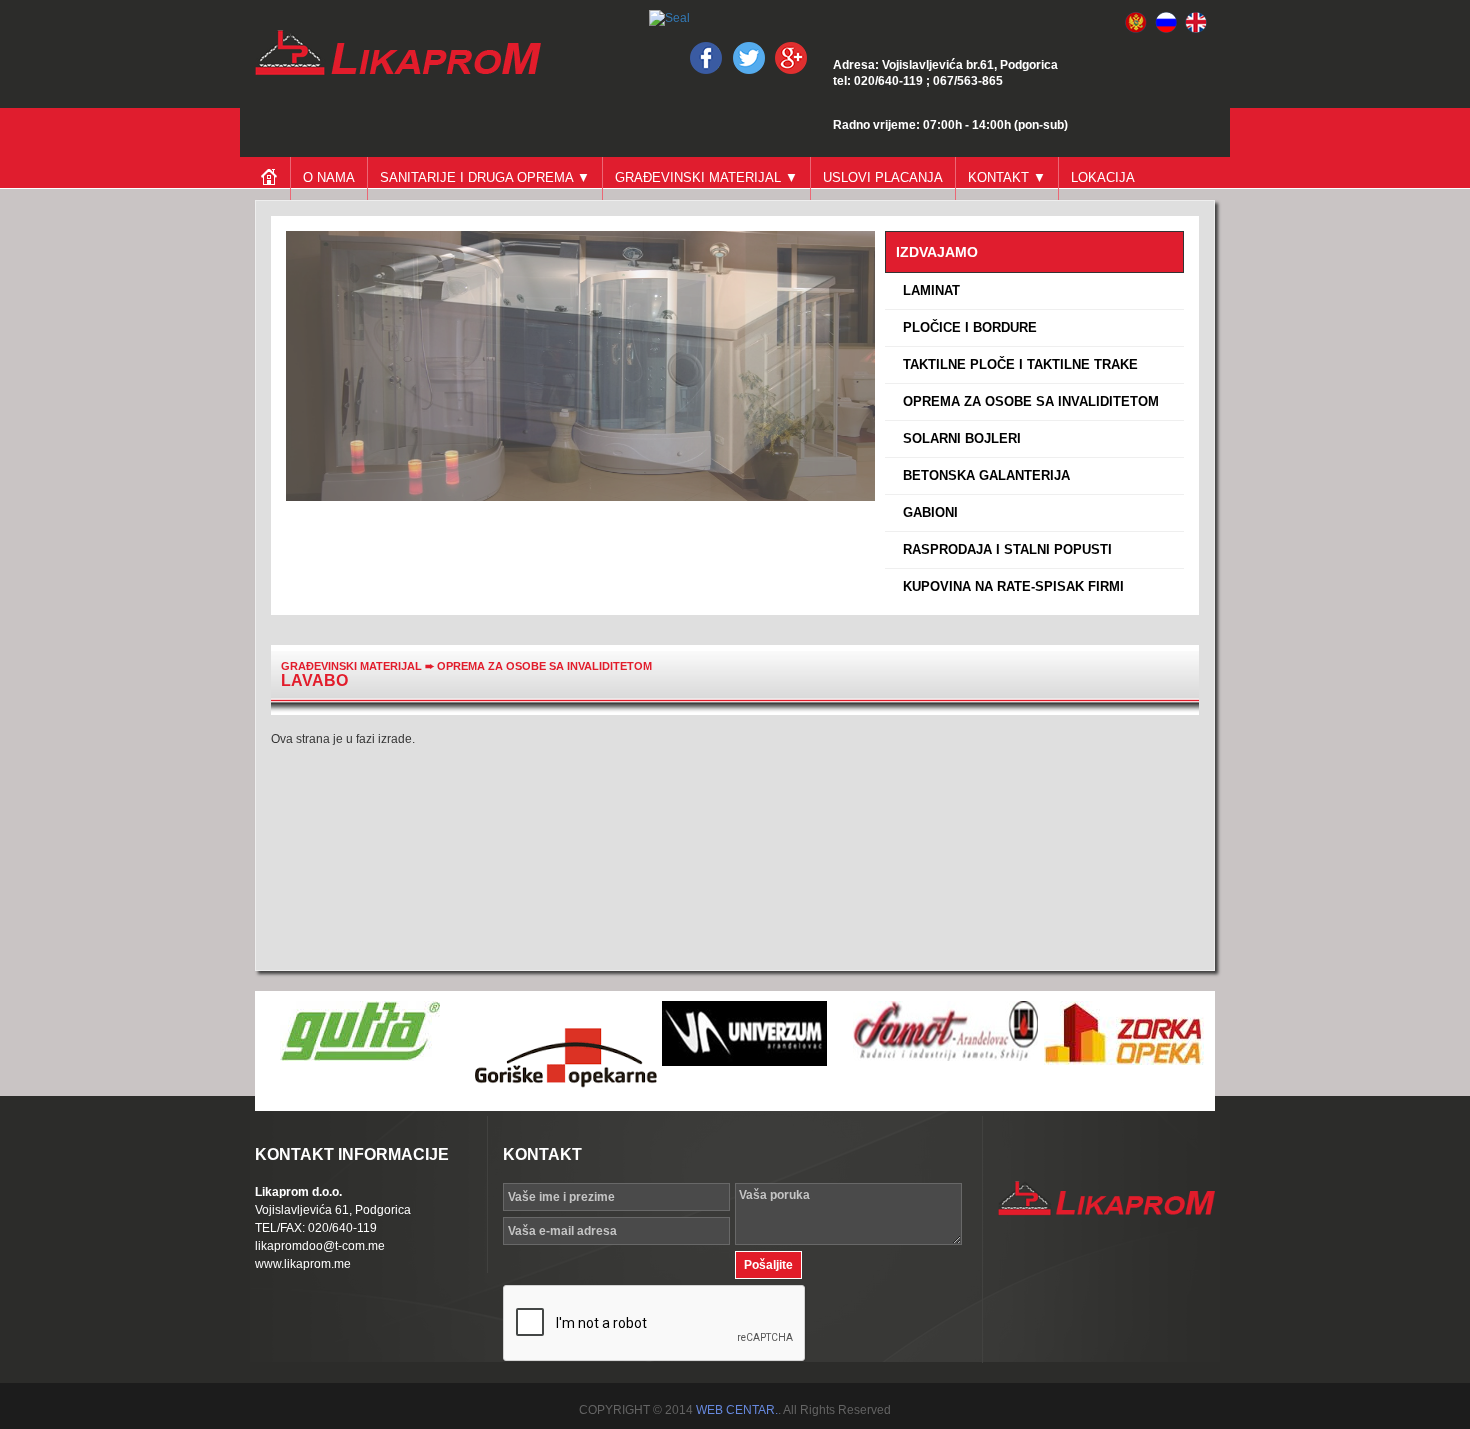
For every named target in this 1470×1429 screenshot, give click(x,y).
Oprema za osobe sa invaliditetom (544, 666)
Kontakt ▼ (1007, 177)
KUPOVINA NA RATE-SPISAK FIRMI (1009, 586)
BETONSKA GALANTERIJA (982, 475)
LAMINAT (927, 290)
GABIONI (926, 512)
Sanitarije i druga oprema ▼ (485, 177)
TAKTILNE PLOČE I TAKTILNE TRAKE (1016, 364)
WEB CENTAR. (737, 1410)
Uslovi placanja (883, 177)
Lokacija (1103, 177)
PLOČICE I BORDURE (966, 327)
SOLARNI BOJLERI (958, 438)
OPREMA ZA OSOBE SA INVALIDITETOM (1027, 401)
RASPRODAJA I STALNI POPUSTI (1003, 549)
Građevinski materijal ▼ (706, 177)
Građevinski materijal (351, 666)
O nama (329, 177)
